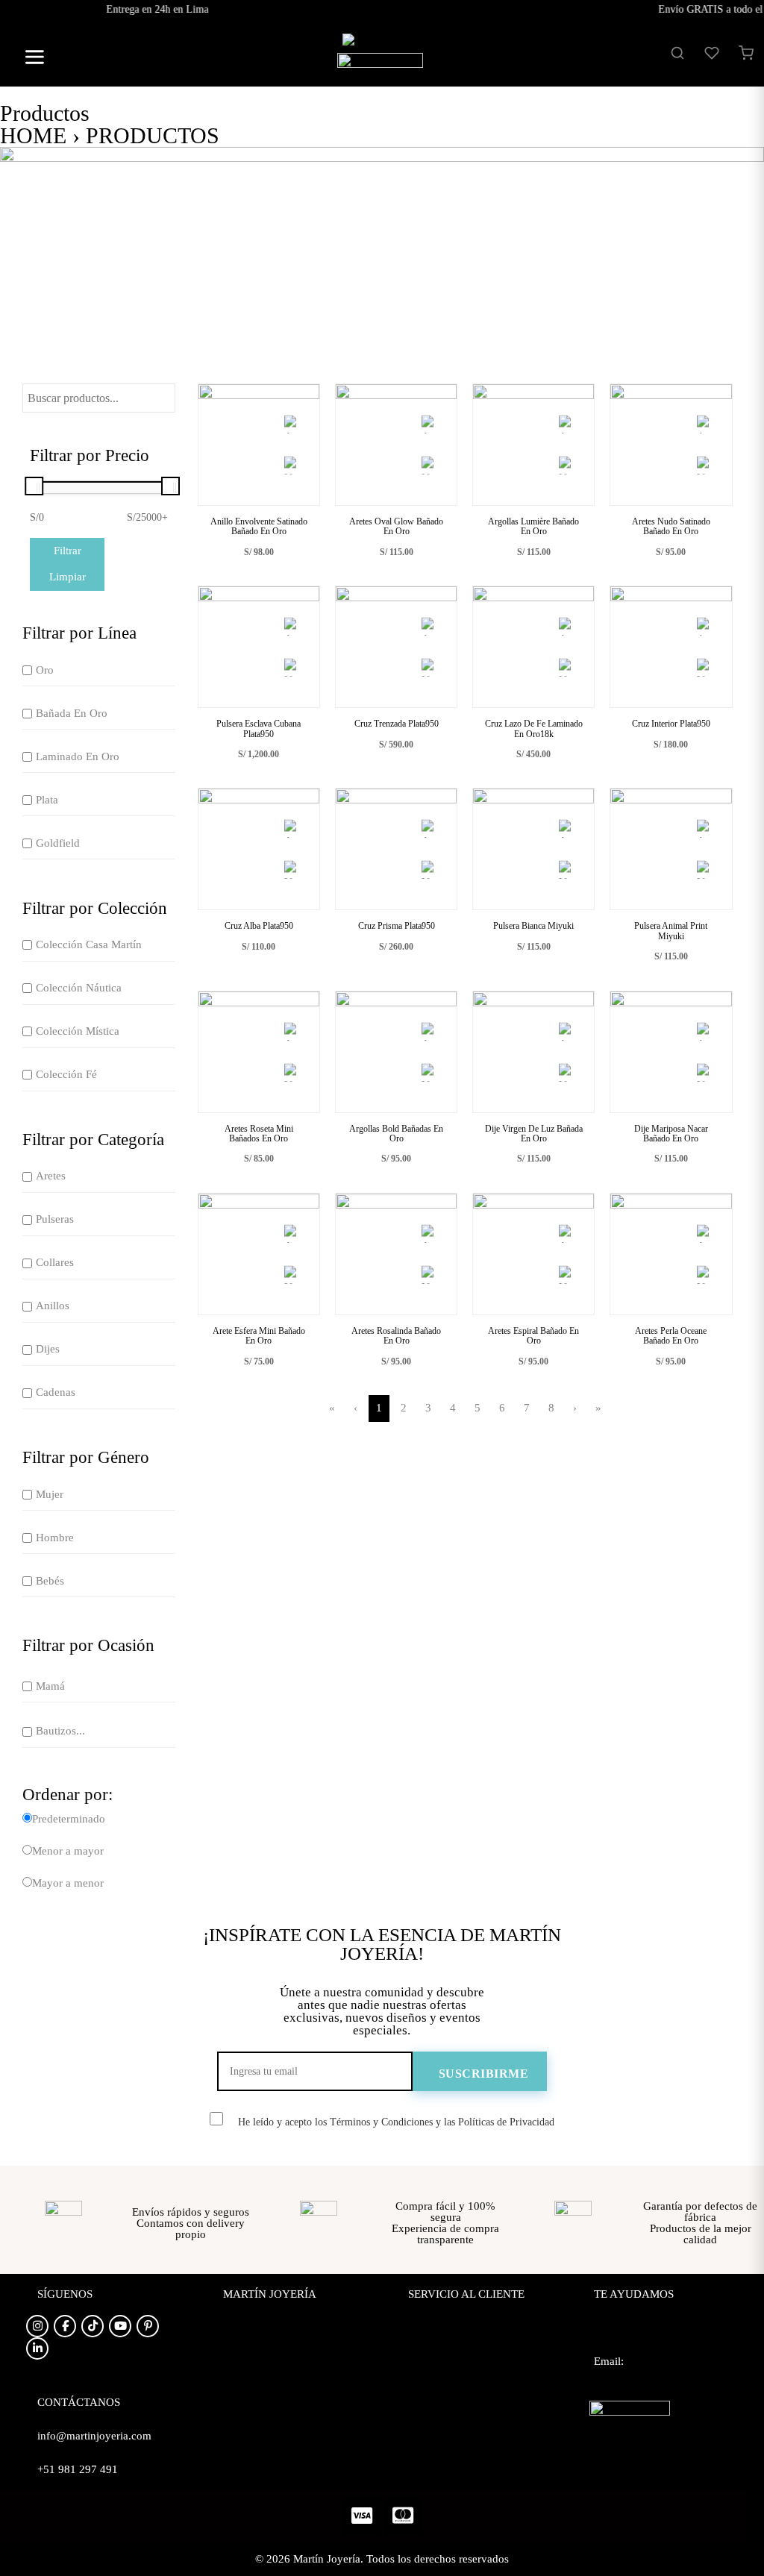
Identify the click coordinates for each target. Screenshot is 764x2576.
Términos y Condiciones (465, 2398)
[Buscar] (677, 53)
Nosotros (244, 2320)
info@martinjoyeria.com (651, 2387)
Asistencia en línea (638, 2335)
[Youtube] (120, 2326)
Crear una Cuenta (264, 2425)
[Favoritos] (712, 53)
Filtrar (68, 551)
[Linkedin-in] (37, 2348)
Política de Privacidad (458, 2346)
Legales (426, 2425)
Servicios (244, 2372)
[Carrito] (746, 53)
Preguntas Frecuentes (457, 2320)
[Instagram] (37, 2326)
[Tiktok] (93, 2326)
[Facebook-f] (65, 2326)
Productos (246, 2346)
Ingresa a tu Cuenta (268, 2398)
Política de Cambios (454, 2372)
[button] (29, 59)
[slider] (34, 486)
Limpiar (68, 577)
